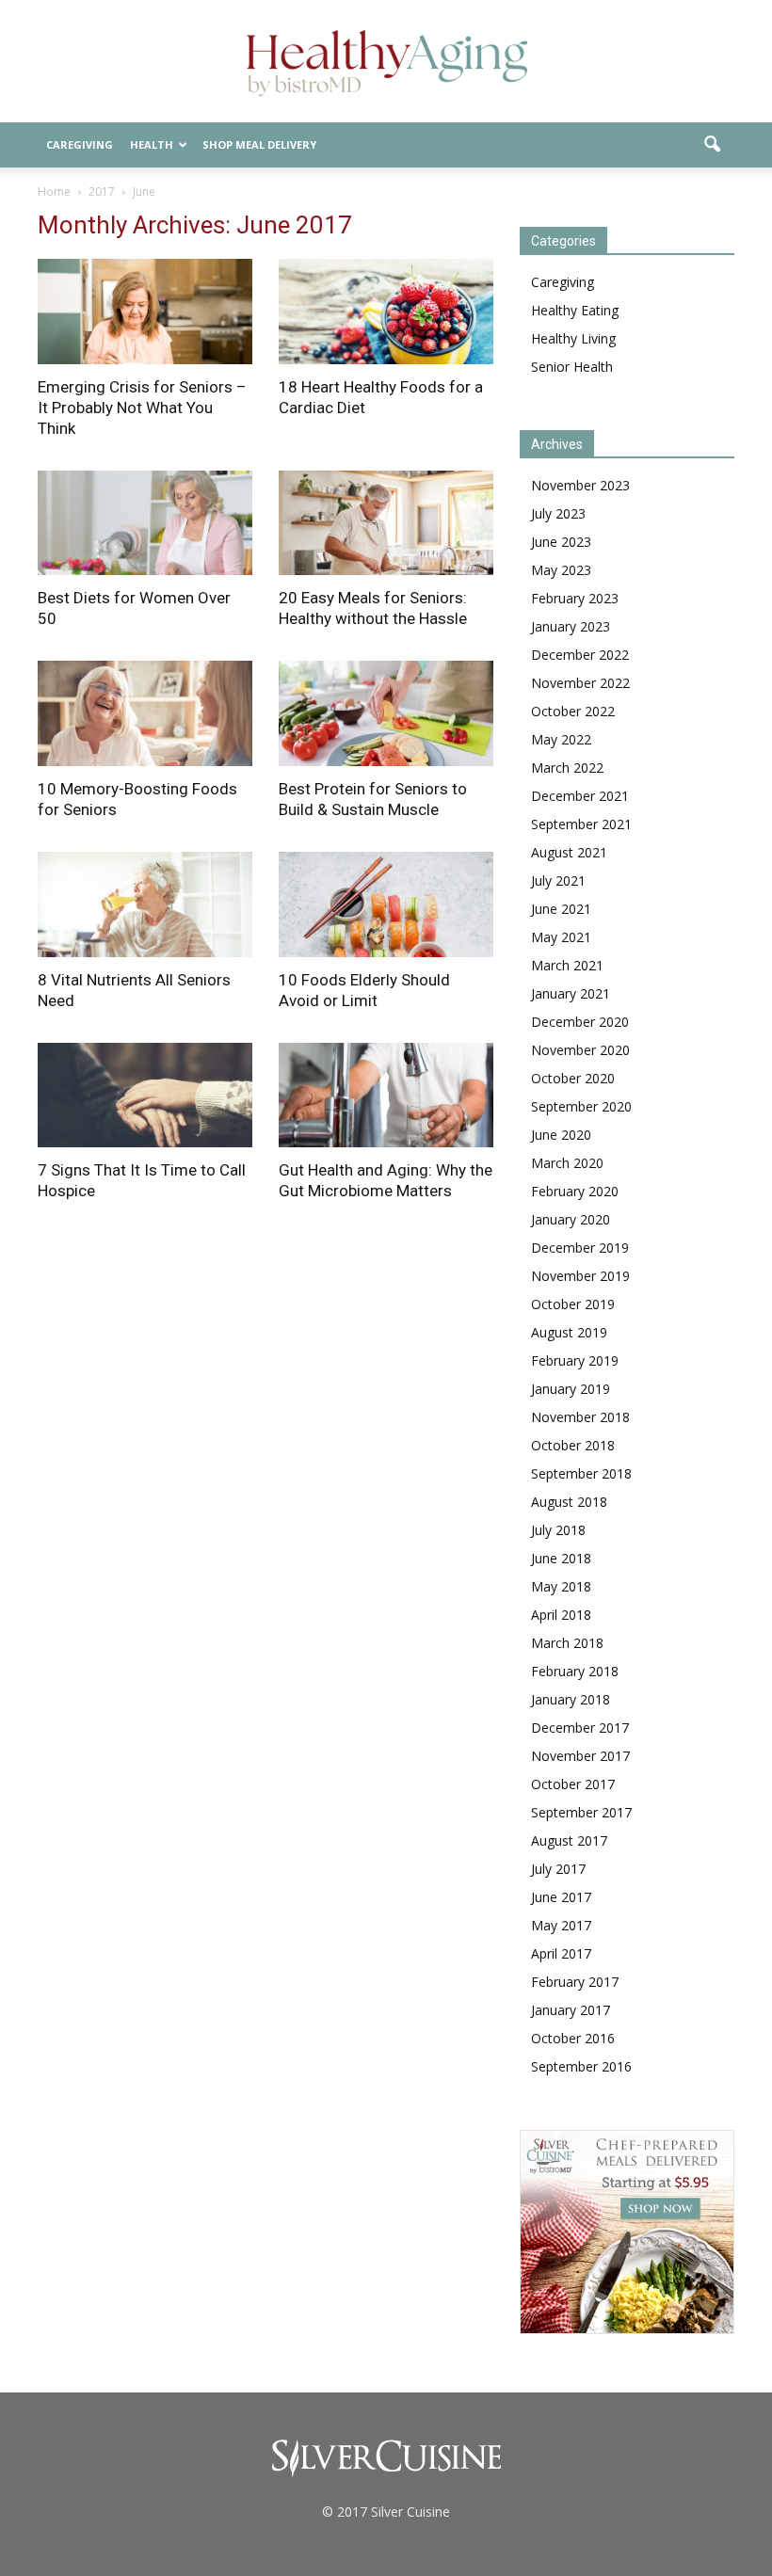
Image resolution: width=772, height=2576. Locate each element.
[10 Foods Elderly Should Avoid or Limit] (386, 904)
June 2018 (561, 1558)
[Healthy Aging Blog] (386, 63)
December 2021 (580, 796)
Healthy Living (573, 338)
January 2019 (571, 1389)
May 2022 (561, 739)
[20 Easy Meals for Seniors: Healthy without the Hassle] (386, 523)
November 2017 (580, 1756)
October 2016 (573, 2038)
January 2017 (571, 2010)
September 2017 (581, 1812)
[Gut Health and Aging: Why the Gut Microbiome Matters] (386, 1096)
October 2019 (573, 1304)
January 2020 (571, 1219)
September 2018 (581, 1473)
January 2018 (571, 1699)
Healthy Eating (575, 310)
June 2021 (561, 909)
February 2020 (575, 1191)
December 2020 (580, 1022)
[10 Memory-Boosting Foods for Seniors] (145, 713)
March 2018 (567, 1643)
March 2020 (567, 1163)
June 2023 (561, 542)
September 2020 (581, 1106)
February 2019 (575, 1360)
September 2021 (581, 824)
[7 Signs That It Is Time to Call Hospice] (145, 1096)
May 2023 (561, 570)
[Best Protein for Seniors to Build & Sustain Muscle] (386, 713)
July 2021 (558, 880)
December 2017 (580, 1728)
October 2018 (573, 1445)
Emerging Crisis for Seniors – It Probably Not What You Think (142, 408)
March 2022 (567, 768)
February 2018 (575, 1671)
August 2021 (569, 852)
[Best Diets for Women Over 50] (145, 523)
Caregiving (80, 144)
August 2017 (569, 1840)
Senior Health (572, 367)
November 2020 (580, 1050)
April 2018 (561, 1615)
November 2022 (580, 683)
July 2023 (558, 513)
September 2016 (581, 2066)
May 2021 (561, 937)
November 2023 (580, 485)
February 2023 (575, 598)
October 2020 (573, 1078)
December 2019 (580, 1248)
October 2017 (573, 1784)
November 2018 (580, 1417)
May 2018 (561, 1586)
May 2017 (561, 1925)
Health (152, 144)
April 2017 (561, 1953)
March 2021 (567, 965)
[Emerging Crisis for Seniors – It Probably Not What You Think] (145, 312)
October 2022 (573, 711)
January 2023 (571, 626)
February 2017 (575, 1982)
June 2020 (561, 1135)
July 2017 (558, 1869)
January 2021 (571, 993)
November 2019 (580, 1276)
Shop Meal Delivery (259, 144)
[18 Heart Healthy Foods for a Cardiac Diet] (386, 312)
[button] (712, 145)
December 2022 (580, 655)
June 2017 (561, 1897)
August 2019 (569, 1332)
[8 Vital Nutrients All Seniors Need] (145, 904)
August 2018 (569, 1502)
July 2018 (558, 1530)
